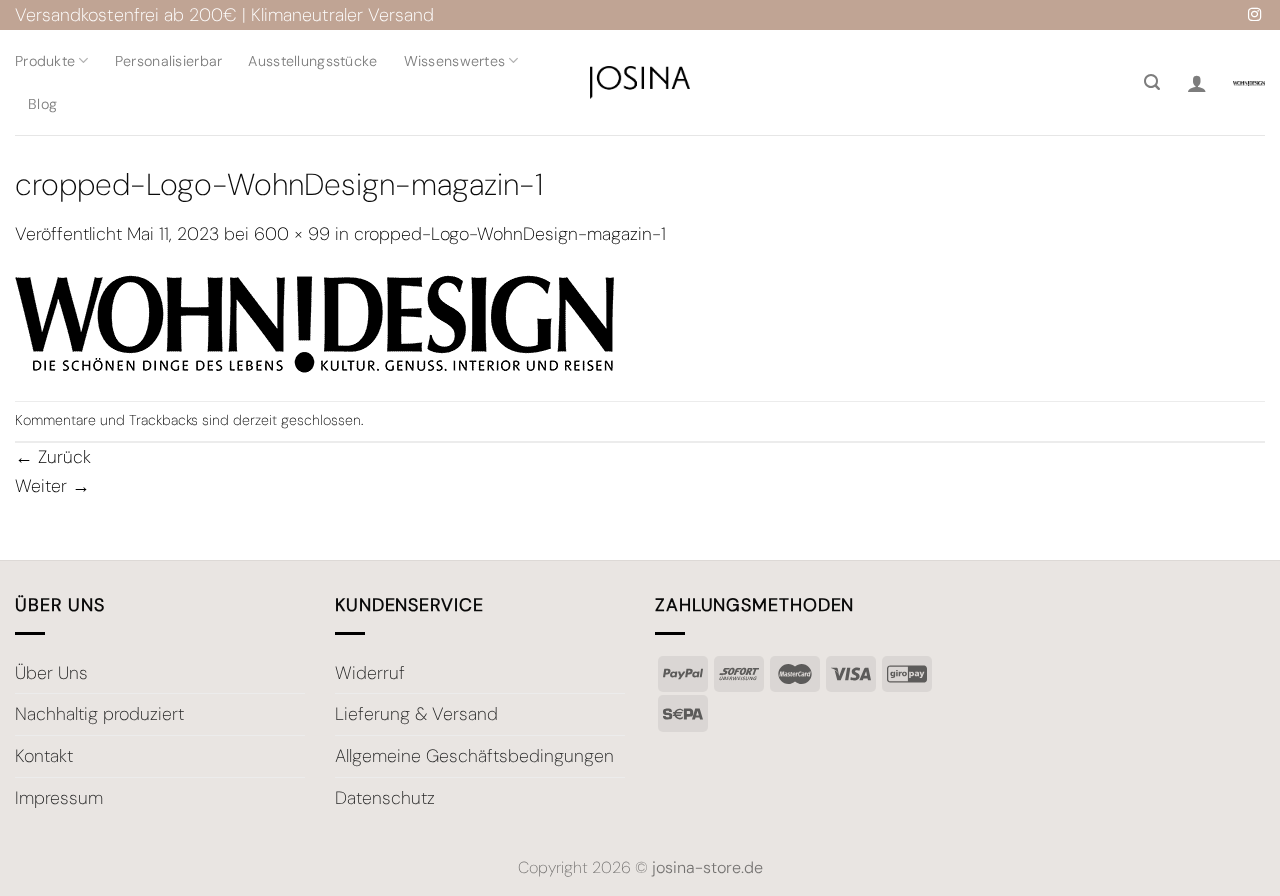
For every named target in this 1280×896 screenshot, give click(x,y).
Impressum (59, 798)
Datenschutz (385, 798)
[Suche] (1152, 82)
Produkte (45, 61)
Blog (42, 104)
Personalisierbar (169, 61)
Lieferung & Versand (416, 714)
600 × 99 (292, 234)
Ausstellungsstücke (312, 61)
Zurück (53, 457)
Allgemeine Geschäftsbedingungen (474, 756)
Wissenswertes (455, 61)
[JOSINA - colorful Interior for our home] (640, 82)
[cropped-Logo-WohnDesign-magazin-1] (315, 323)
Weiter (52, 486)
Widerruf (370, 673)
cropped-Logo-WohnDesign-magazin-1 (510, 234)
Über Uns (51, 673)
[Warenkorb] (1249, 82)
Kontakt (44, 756)
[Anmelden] (1197, 83)
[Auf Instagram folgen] (1254, 15)
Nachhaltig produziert (99, 714)
